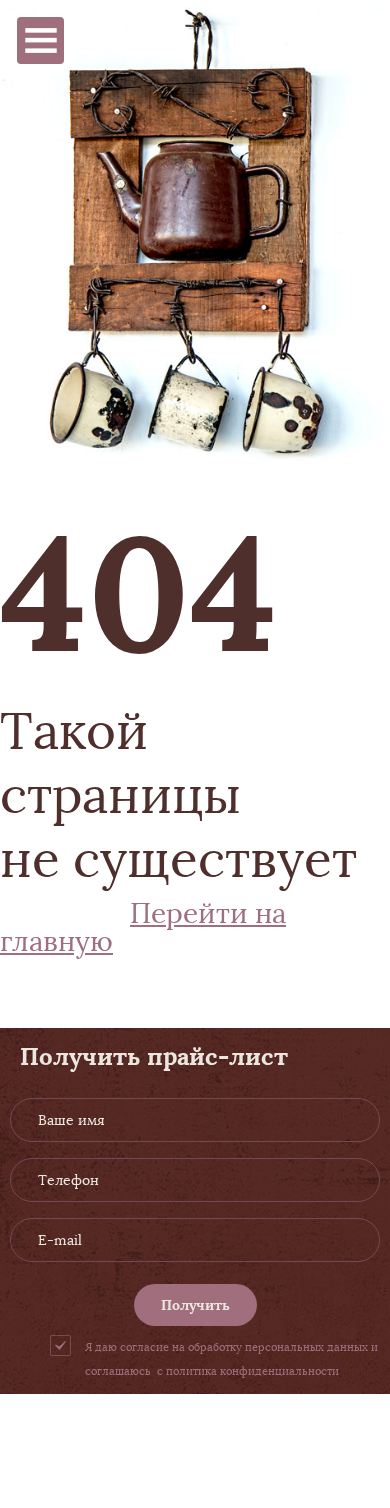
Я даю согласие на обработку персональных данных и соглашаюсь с (231, 1359)
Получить (195, 1305)
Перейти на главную (143, 927)
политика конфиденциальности (252, 1371)
